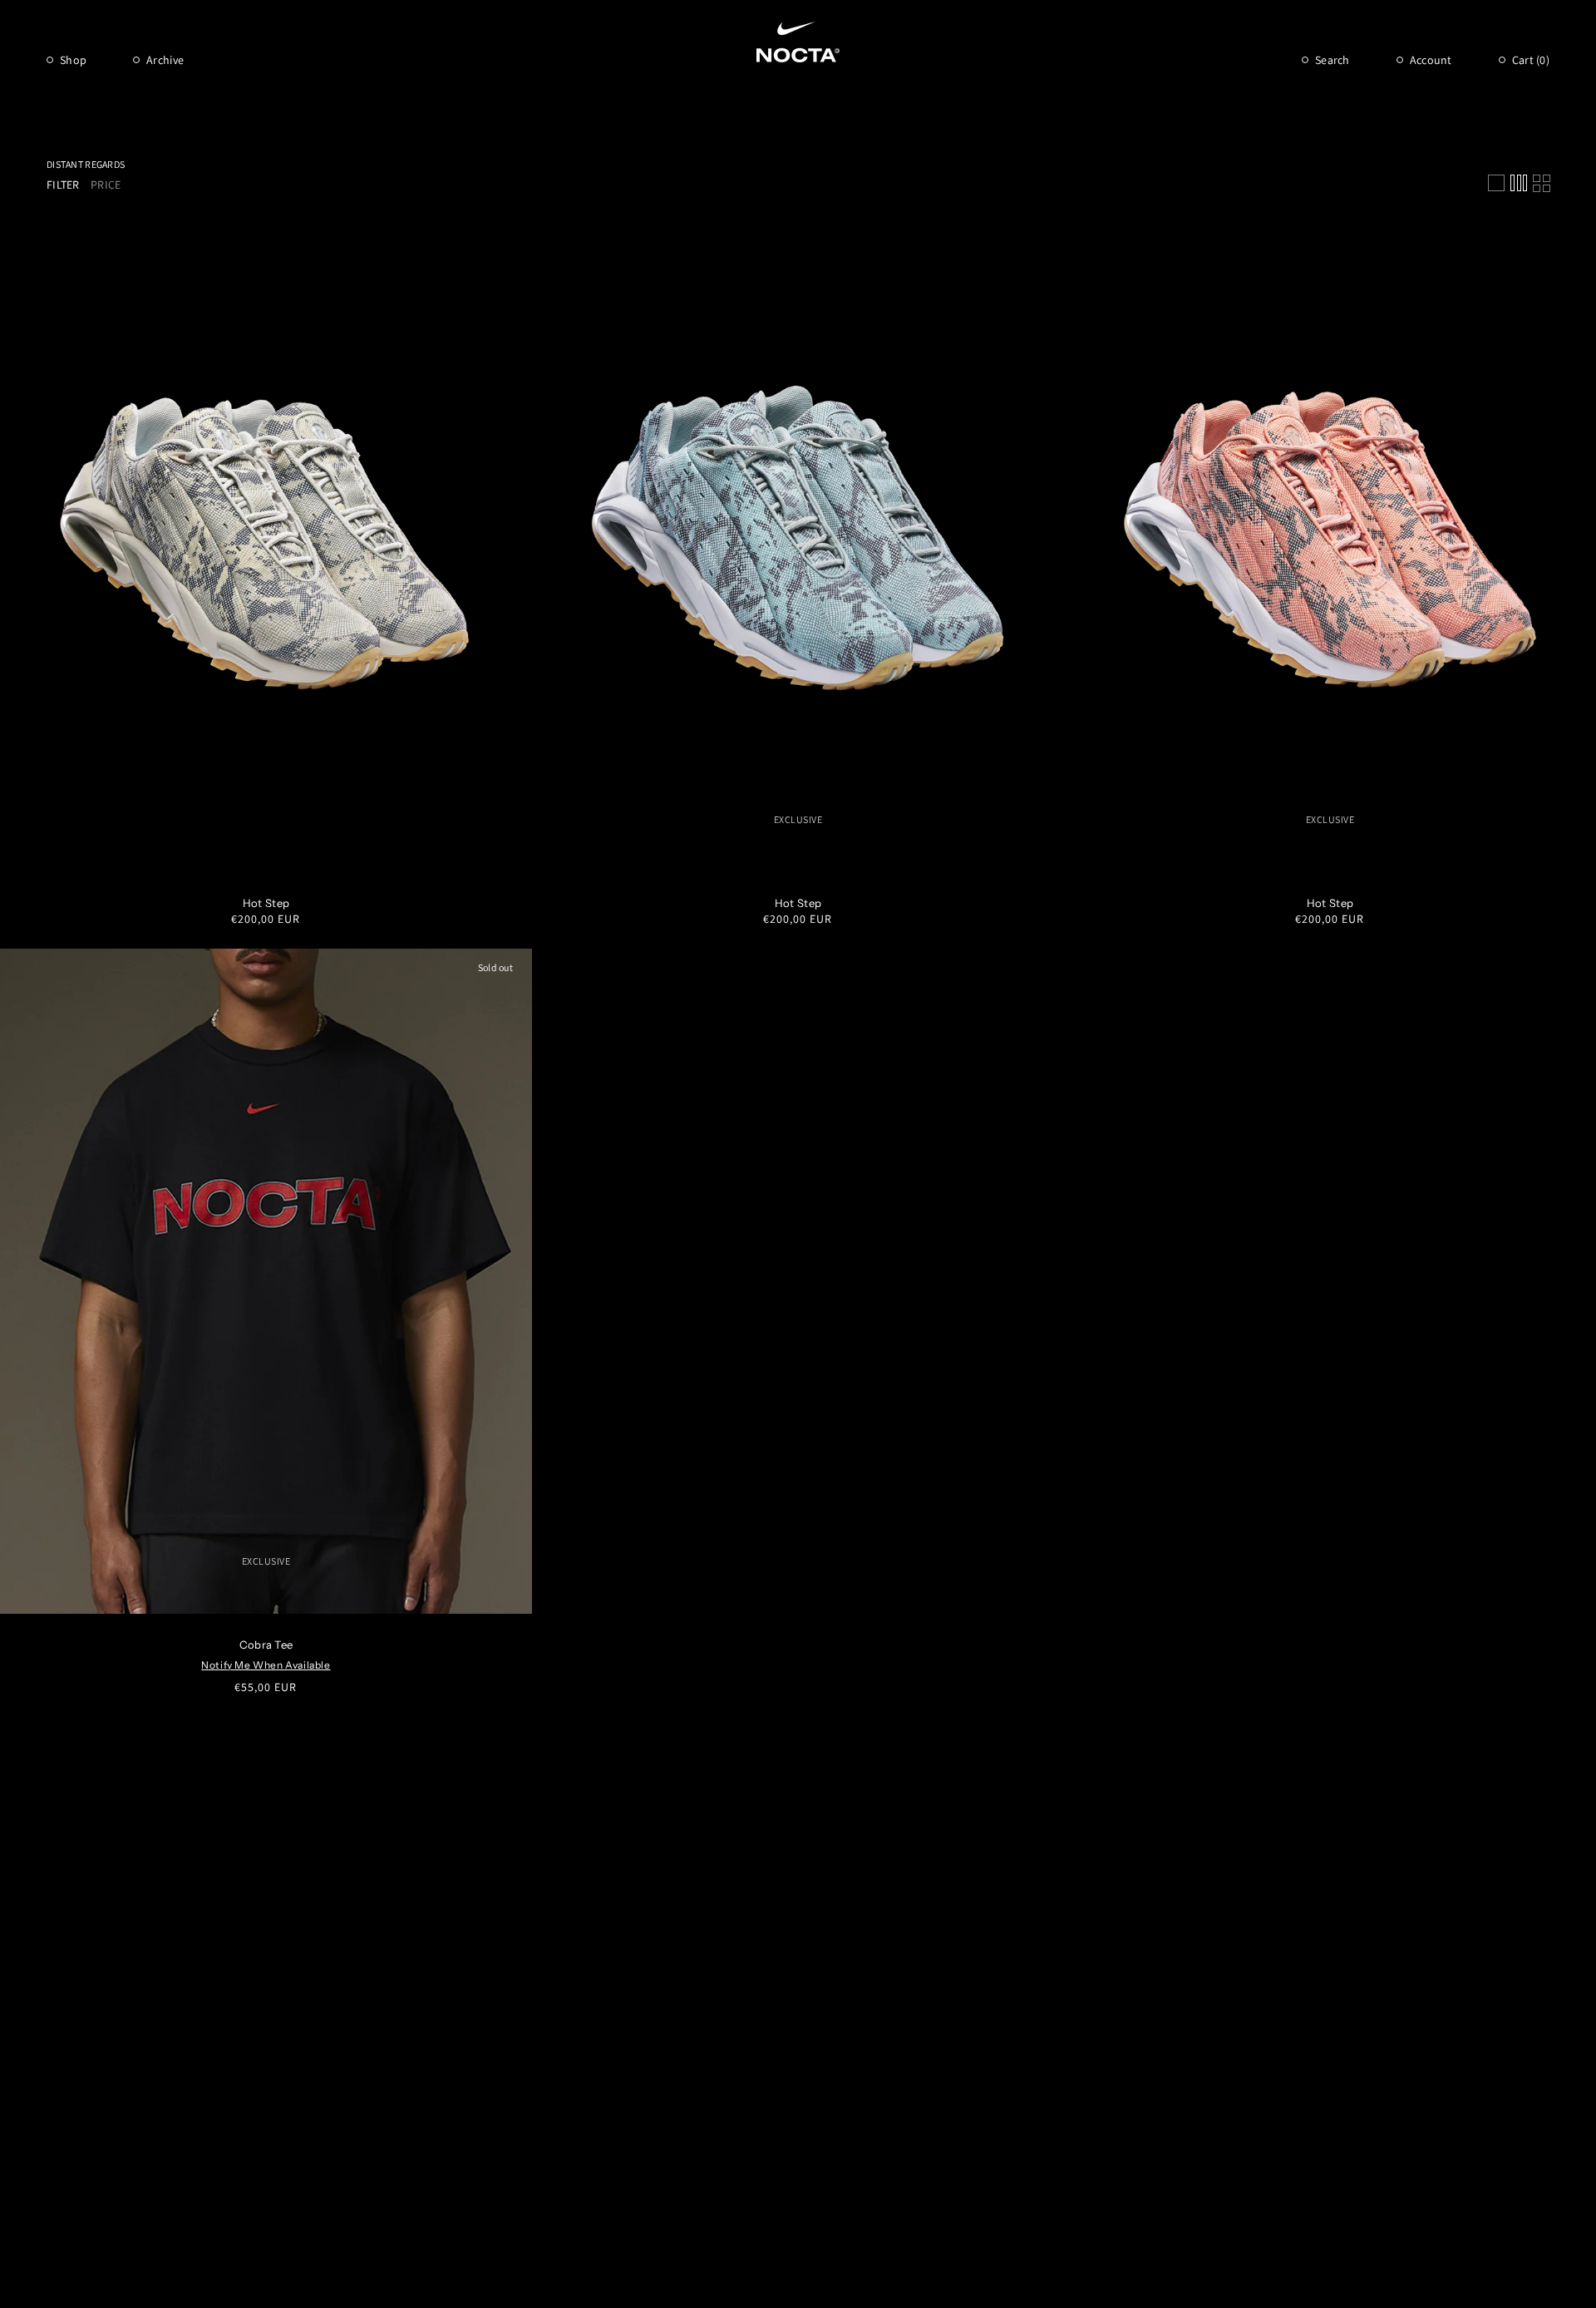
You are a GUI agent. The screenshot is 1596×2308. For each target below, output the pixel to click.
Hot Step (266, 903)
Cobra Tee (266, 1645)
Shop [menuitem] (73, 60)
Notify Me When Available (266, 1665)
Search (1332, 60)
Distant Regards (86, 164)
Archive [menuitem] (165, 60)
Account (1431, 60)
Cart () (1531, 60)
